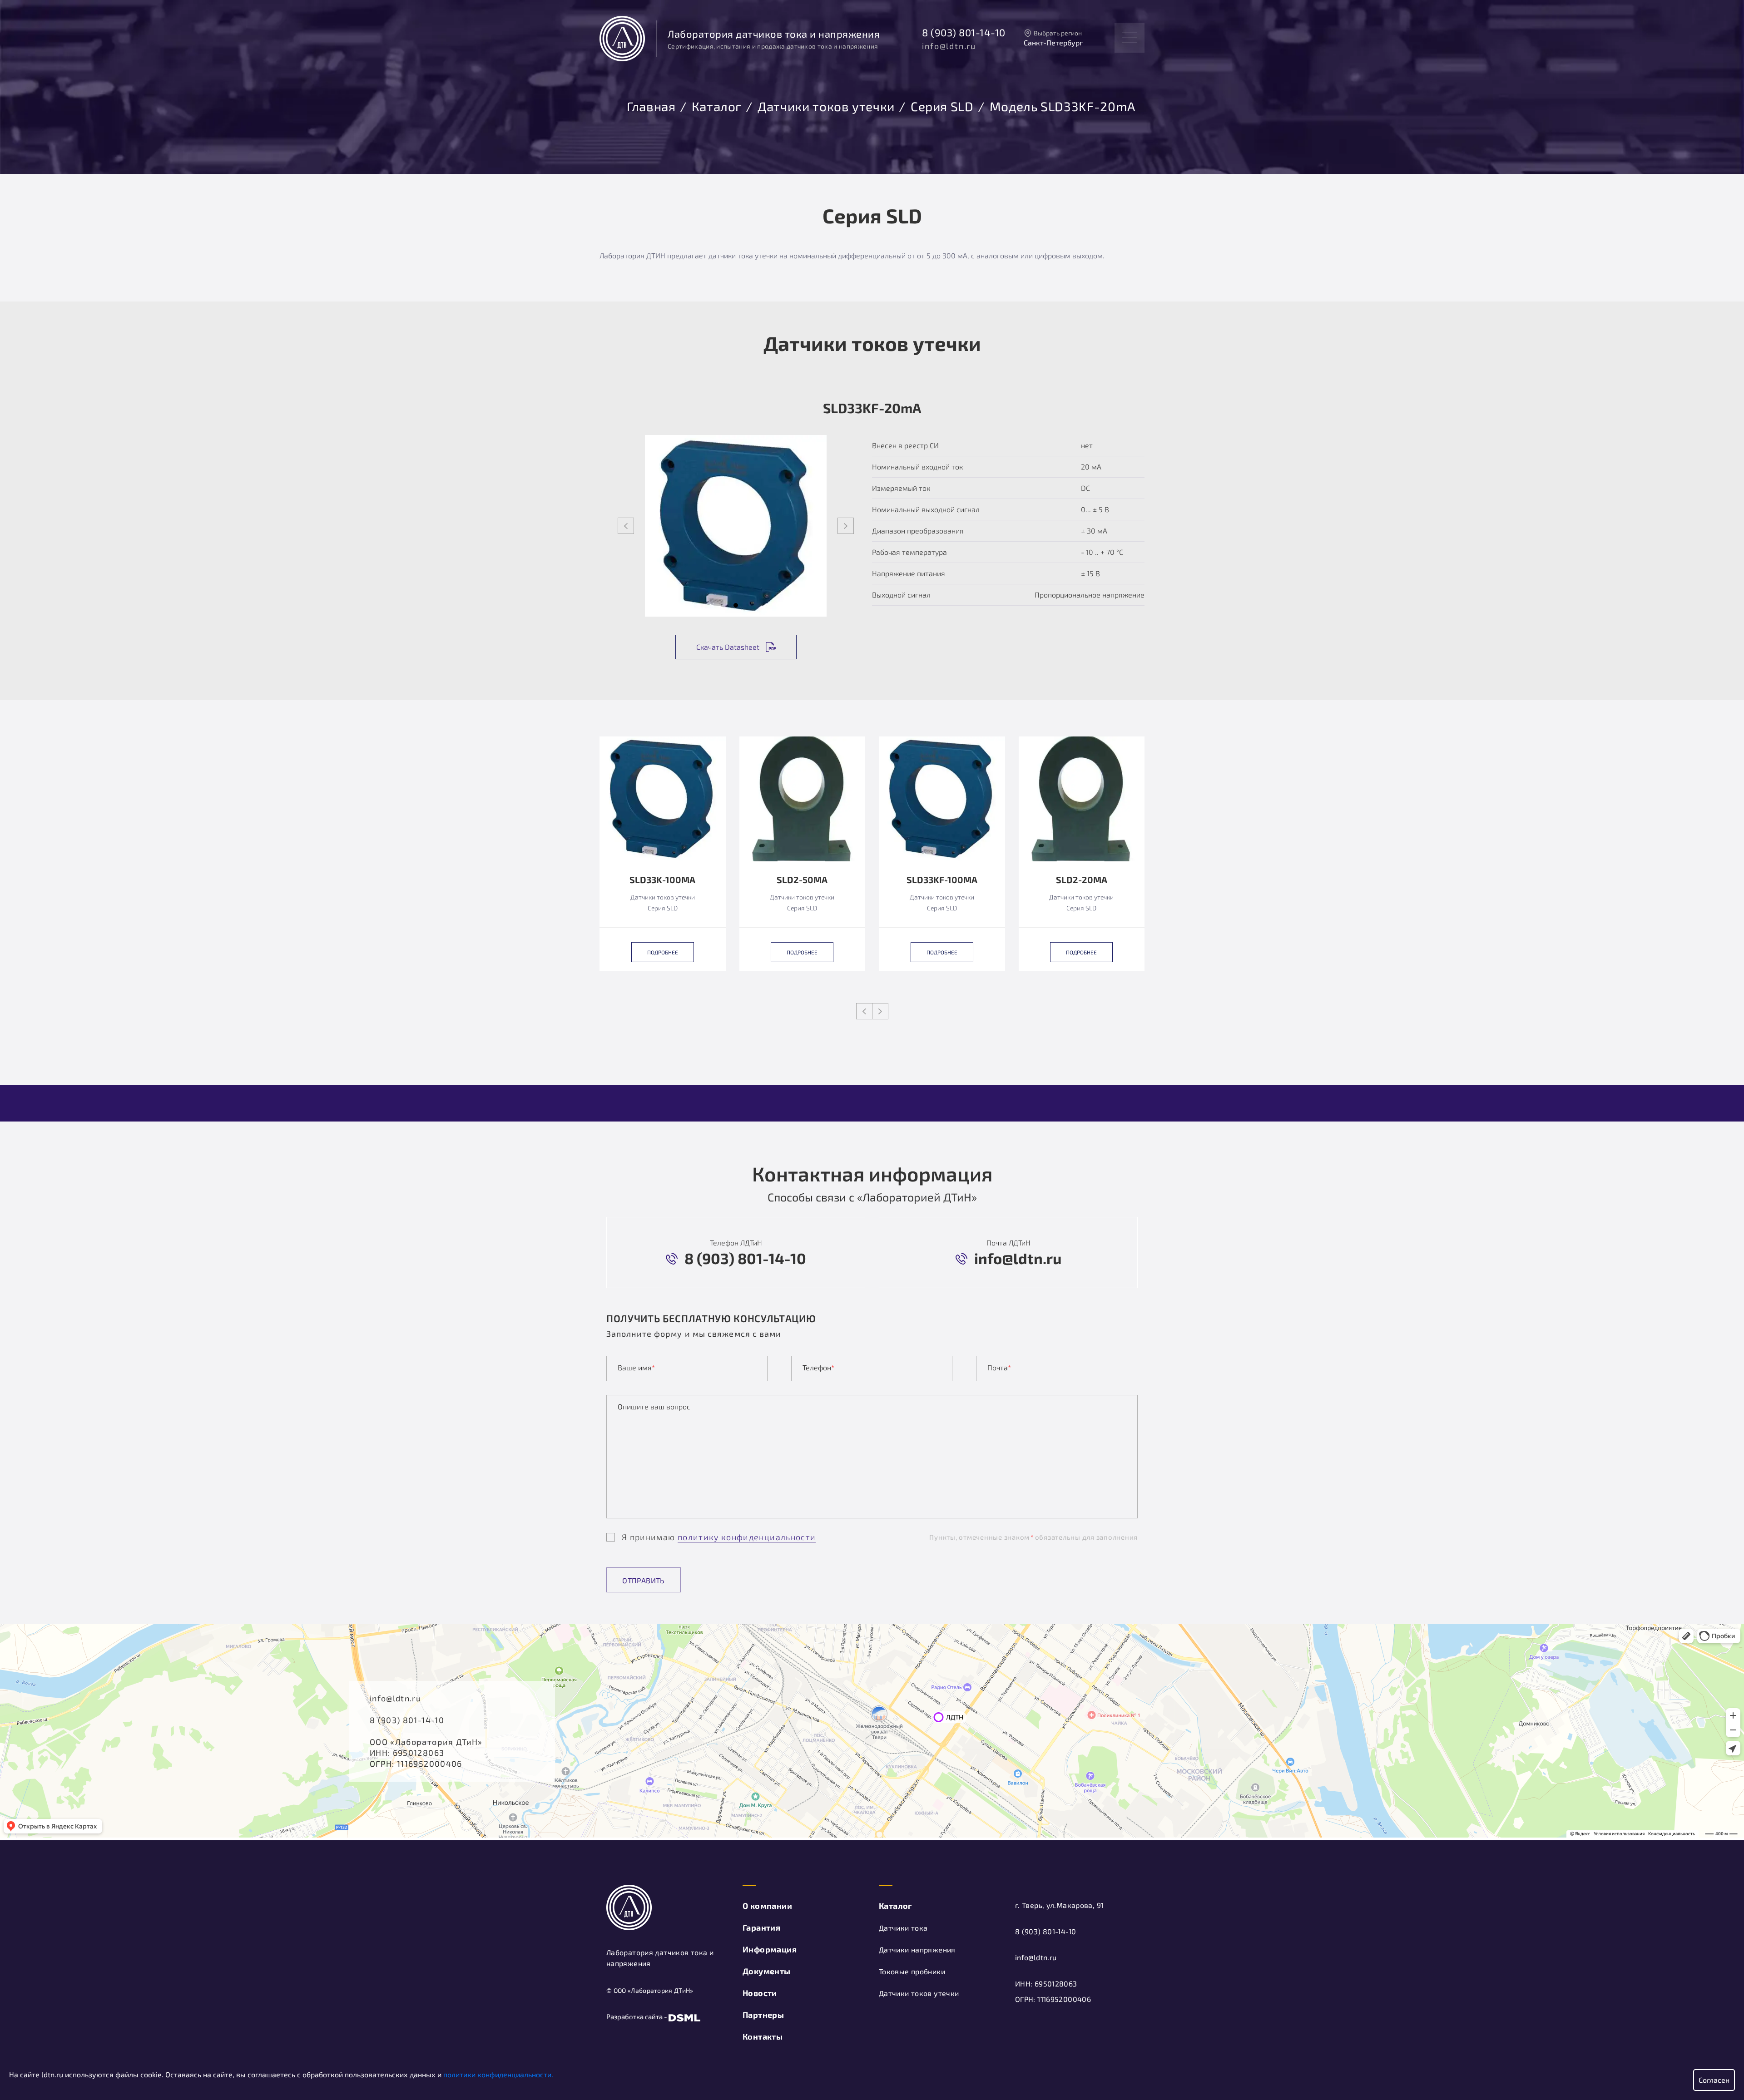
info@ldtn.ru (949, 46)
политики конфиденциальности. (498, 2074)
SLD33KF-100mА (942, 880)
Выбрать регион (1058, 33)
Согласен (1714, 2080)
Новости (760, 1993)
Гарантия (761, 1927)
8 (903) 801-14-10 (964, 32)
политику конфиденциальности (747, 1537)
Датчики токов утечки (826, 105)
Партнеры (763, 2015)
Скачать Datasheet (728, 647)
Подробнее (663, 952)
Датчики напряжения (917, 1949)
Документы (767, 1971)
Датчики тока (903, 1928)
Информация (770, 1949)
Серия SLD (942, 105)
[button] (736, 605)
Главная (651, 105)
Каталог (717, 105)
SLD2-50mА (802, 880)
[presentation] (626, 526)
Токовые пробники (912, 1971)
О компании (767, 1906)
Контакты (763, 2036)
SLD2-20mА (1082, 880)
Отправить (644, 1580)
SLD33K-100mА (662, 880)
